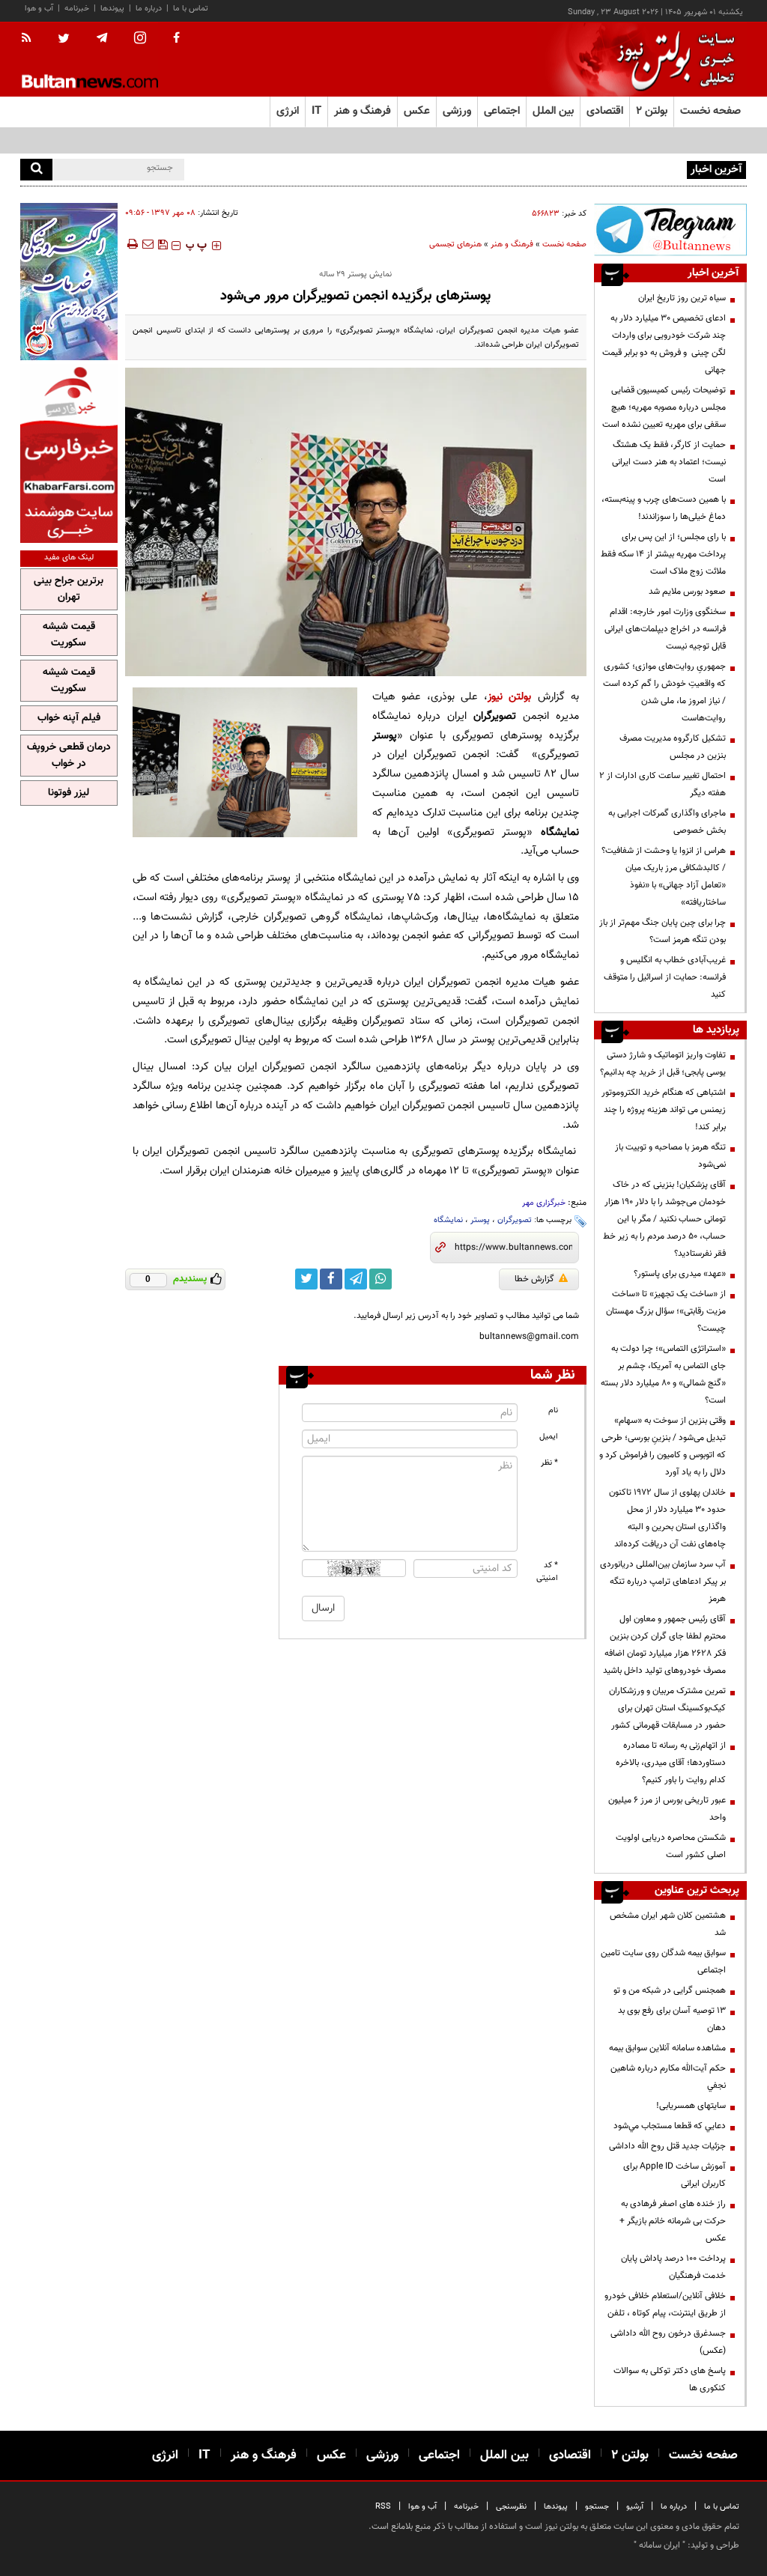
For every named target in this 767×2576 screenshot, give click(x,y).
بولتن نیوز (510, 697)
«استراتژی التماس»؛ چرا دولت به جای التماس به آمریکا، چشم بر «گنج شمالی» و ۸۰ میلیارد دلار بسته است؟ (663, 1374)
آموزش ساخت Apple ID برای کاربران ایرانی (674, 2175)
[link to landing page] (672, 60)
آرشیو (635, 2507)
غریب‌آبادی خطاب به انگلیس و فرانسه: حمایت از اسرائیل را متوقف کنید (665, 977)
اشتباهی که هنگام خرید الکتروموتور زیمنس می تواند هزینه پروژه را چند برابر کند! (664, 1110)
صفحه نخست (710, 111)
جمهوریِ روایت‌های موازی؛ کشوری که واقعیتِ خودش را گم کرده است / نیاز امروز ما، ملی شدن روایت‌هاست (664, 692)
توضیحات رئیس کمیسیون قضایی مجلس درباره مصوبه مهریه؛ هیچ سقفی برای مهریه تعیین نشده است (664, 407)
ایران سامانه (660, 2545)
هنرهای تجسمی (455, 244)
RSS (383, 2507)
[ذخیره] (163, 244)
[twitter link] (306, 1279)
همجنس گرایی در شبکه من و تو (670, 1990)
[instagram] (140, 39)
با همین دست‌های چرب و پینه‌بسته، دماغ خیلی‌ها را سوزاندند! (664, 508)
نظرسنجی (511, 2507)
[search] (36, 170)
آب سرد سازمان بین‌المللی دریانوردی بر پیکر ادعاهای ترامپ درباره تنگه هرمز (663, 1582)
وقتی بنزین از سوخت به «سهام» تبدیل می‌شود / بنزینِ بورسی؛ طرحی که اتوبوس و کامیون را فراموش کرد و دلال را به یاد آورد (663, 1446)
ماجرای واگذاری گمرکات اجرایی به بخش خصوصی (667, 822)
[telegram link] (356, 1279)
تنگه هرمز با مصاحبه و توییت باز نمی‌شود (670, 1156)
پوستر (480, 1220)
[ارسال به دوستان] (148, 244)
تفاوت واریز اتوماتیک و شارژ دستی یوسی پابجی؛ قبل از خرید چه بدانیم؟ (663, 1064)
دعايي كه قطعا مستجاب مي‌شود (670, 2126)
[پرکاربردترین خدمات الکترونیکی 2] (69, 282)
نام (553, 1410)
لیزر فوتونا (69, 793)
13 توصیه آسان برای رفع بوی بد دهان (672, 2019)
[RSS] (31, 39)
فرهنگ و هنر (512, 244)
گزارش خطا (534, 1279)
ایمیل (549, 1437)
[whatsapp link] (381, 1279)
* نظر (549, 1463)
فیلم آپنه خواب (69, 718)
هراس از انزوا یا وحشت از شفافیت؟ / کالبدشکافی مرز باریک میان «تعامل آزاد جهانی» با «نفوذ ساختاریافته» (664, 877)
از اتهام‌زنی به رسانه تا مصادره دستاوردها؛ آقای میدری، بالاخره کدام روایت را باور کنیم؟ (671, 1763)
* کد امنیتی (547, 1572)
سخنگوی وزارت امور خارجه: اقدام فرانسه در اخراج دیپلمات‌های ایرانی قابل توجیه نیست (665, 629)
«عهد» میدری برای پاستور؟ (680, 1274)
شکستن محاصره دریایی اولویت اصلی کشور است (671, 1846)
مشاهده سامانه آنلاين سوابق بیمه (667, 2048)
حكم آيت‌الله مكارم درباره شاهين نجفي (668, 2077)
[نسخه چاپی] (131, 244)
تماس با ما (191, 9)
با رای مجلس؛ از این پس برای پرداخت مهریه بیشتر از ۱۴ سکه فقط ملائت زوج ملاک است (663, 554)
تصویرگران (515, 1220)
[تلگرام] (670, 230)
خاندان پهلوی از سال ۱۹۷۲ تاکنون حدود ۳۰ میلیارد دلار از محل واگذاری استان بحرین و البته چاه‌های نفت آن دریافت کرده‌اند (667, 1518)
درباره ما (149, 9)
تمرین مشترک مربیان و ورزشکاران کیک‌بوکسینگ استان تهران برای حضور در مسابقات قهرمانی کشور (667, 1708)
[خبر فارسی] (69, 453)
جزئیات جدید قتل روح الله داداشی (667, 2146)
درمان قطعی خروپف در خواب (69, 756)
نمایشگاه (448, 1220)
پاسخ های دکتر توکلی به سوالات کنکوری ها (670, 2379)
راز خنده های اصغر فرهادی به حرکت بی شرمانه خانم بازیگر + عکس (673, 2221)
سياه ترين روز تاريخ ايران (682, 298)
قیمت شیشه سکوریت (69, 635)
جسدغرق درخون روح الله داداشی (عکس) (668, 2342)
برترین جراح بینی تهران (69, 589)
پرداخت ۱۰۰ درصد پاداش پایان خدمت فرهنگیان (673, 2267)
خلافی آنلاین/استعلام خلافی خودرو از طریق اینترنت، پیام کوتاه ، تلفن (665, 2305)
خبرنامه (77, 9)
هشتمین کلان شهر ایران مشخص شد (668, 1924)
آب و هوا (39, 9)
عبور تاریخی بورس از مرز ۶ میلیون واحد (667, 1809)
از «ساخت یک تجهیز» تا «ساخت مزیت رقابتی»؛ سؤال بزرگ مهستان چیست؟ (666, 1311)
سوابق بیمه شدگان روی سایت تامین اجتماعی (663, 1962)
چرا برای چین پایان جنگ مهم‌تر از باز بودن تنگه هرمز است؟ (663, 931)
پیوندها (112, 9)
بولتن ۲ (652, 111)
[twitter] (64, 40)
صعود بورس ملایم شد (687, 592)
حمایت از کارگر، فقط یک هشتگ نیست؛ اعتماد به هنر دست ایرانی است (669, 462)
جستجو (597, 2507)
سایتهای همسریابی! (691, 2106)
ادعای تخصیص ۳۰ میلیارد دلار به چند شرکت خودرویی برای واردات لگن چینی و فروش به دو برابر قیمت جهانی (664, 344)
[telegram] (102, 38)
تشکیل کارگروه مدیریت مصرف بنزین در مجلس (673, 747)
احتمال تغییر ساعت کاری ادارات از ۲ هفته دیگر (663, 784)
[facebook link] (331, 1279)
